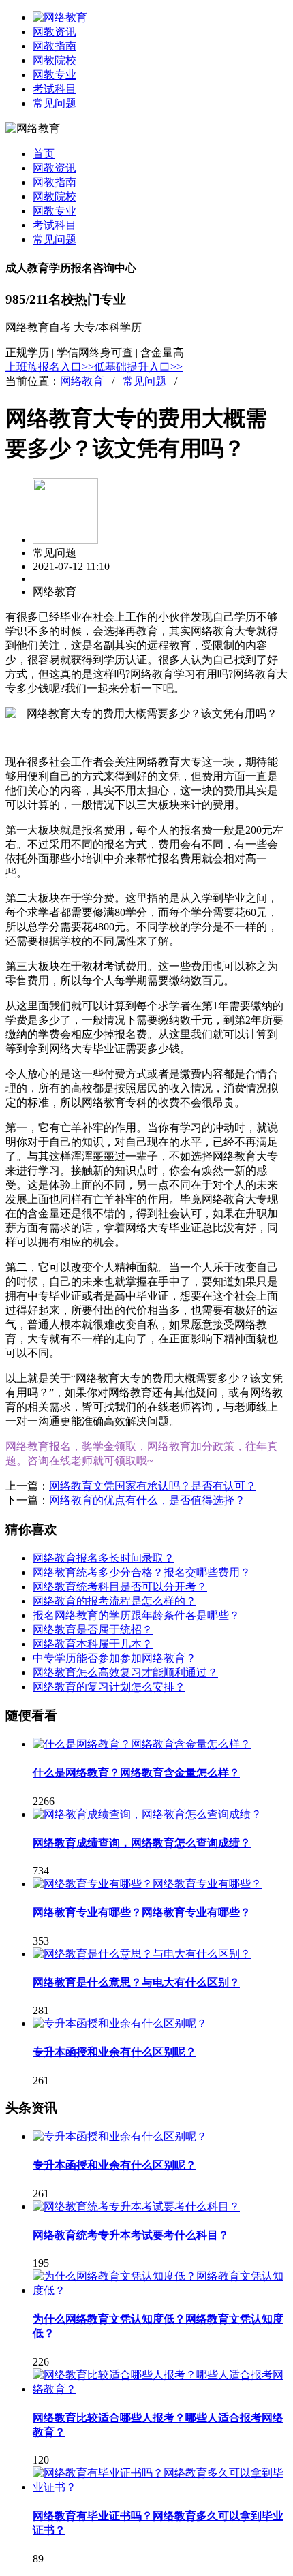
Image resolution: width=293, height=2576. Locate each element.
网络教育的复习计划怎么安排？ (109, 1687)
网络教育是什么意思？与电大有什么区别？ (136, 1982)
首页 (44, 154)
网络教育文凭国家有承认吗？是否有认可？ (153, 1486)
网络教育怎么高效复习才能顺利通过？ (125, 1672)
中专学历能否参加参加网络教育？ (114, 1658)
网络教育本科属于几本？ (93, 1644)
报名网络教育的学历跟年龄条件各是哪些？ (136, 1615)
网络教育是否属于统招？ (93, 1630)
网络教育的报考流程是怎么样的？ (114, 1601)
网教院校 (55, 60)
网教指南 (55, 46)
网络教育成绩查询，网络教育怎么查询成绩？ (142, 1843)
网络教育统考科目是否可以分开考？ (120, 1587)
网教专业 (55, 75)
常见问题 (55, 103)
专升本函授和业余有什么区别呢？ (114, 2052)
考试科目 (55, 89)
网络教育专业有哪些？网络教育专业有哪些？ (142, 1912)
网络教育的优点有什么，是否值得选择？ (147, 1500)
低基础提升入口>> (138, 367)
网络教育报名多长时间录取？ (104, 1558)
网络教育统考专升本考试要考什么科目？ (131, 2235)
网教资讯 (55, 32)
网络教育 (82, 381)
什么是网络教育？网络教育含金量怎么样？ (136, 1773)
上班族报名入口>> (50, 367)
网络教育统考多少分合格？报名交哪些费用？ (142, 1572)
